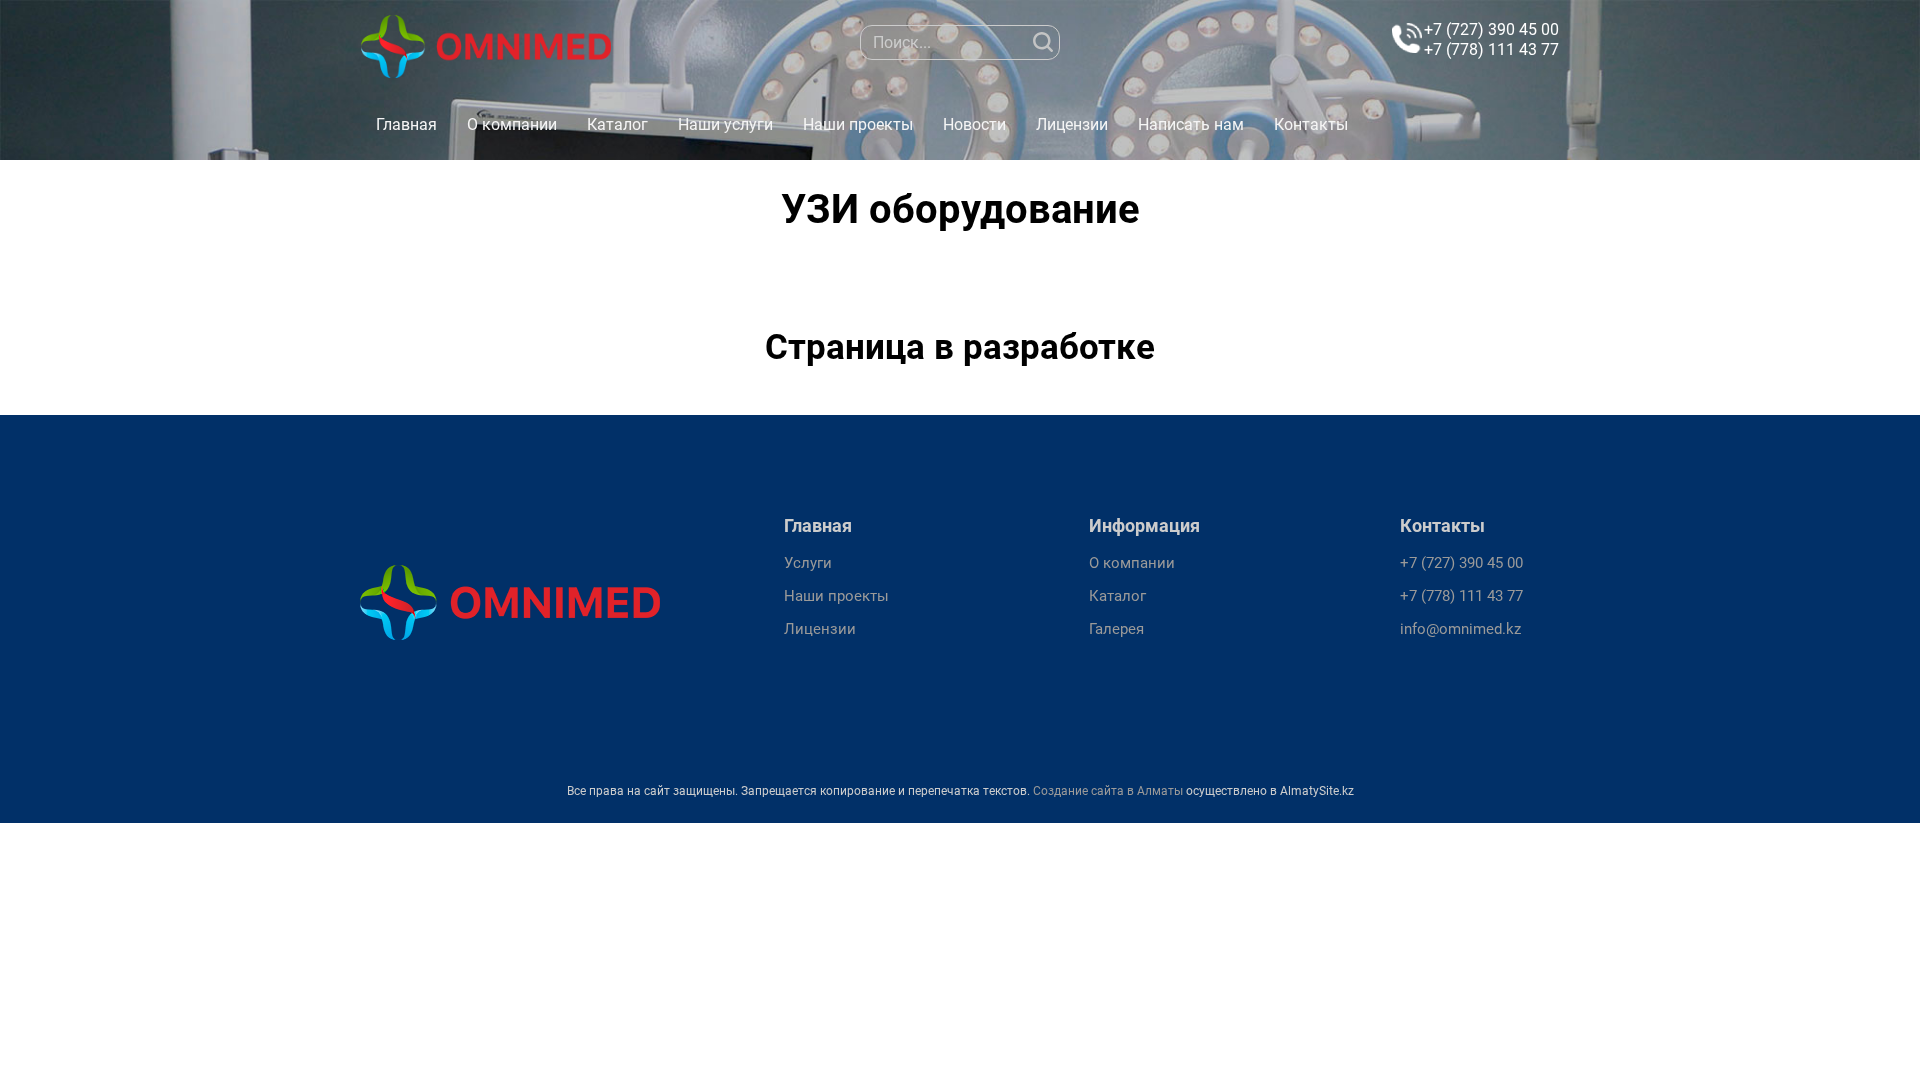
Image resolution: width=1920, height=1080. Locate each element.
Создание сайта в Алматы (1108, 791)
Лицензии (1072, 124)
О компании (512, 124)
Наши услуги (725, 124)
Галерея (1116, 629)
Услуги (808, 563)
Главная (406, 124)
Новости (974, 124)
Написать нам (1191, 124)
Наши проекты (858, 124)
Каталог (617, 124)
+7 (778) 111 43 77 (1491, 49)
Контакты (1311, 124)
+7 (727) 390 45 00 (1491, 29)
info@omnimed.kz (1460, 629)
